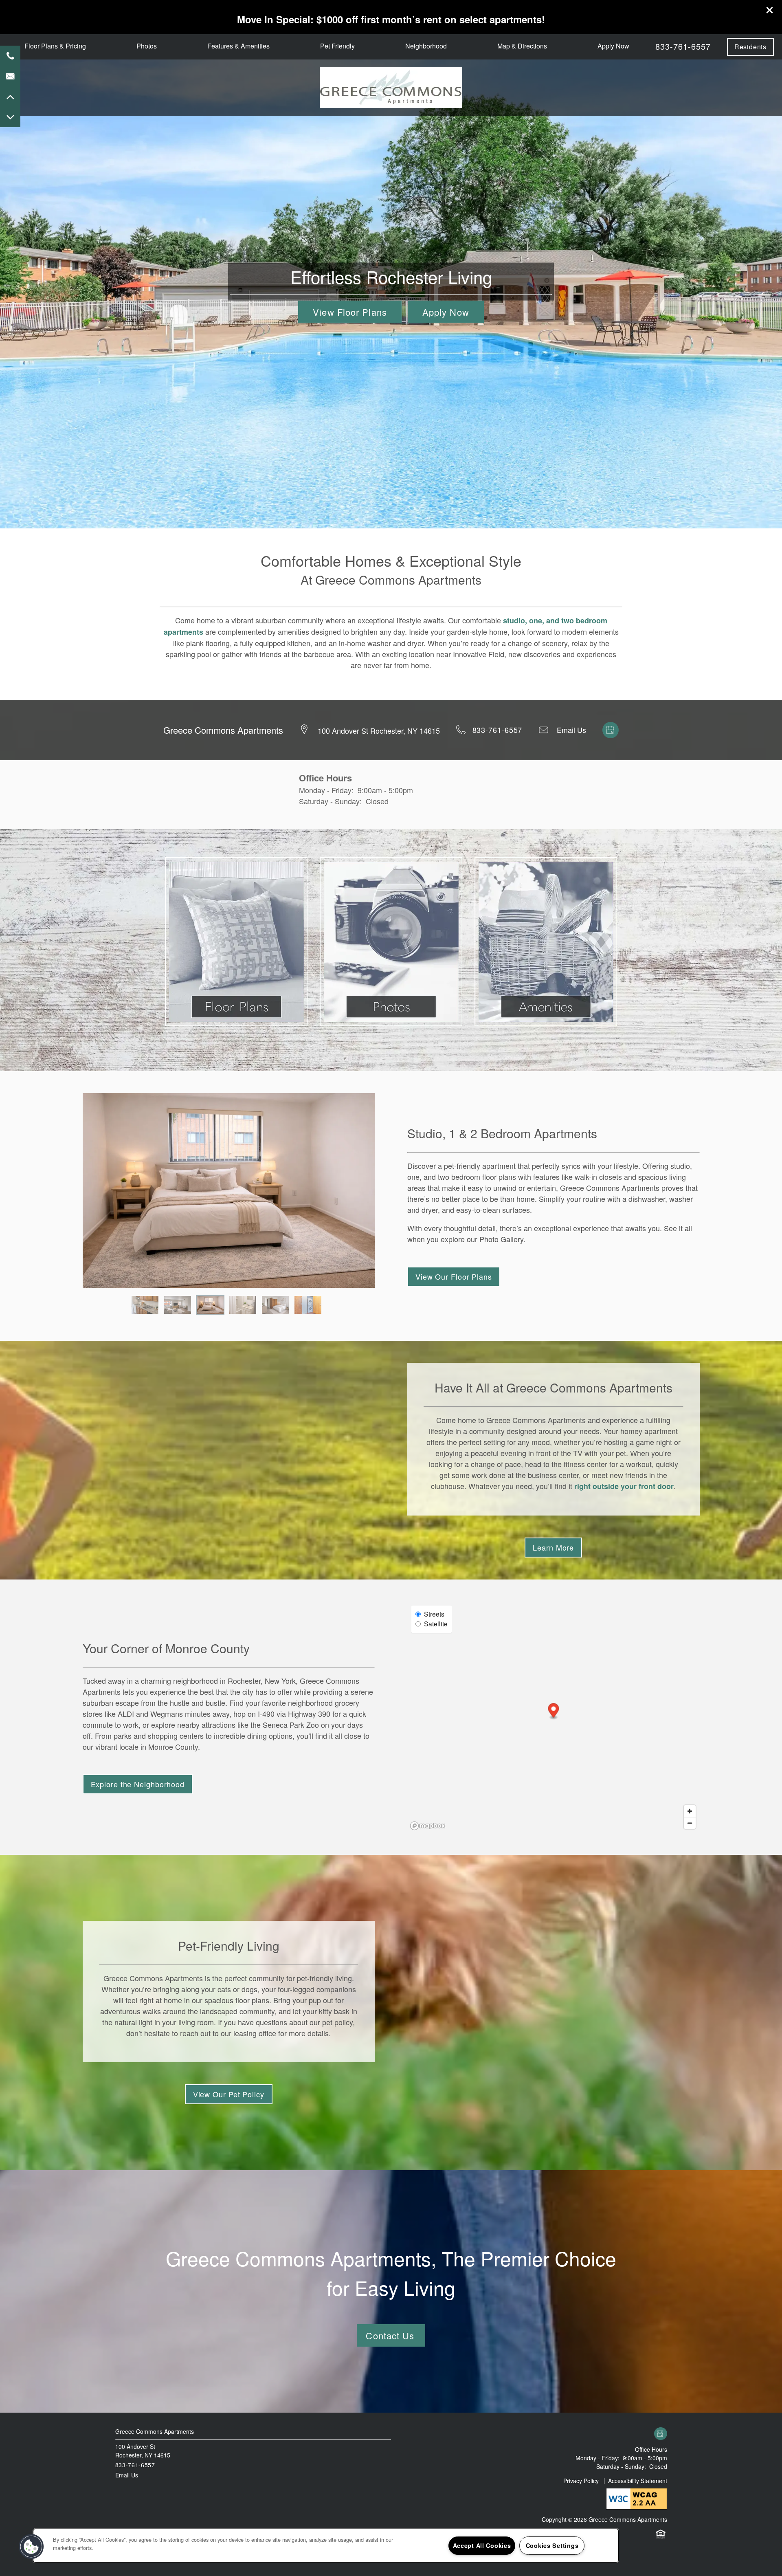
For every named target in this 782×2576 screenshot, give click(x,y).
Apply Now (613, 46)
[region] (326, 2546)
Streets (434, 1614)
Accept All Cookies (482, 2545)
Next (387, 1190)
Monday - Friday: (326, 790)
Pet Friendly (337, 46)
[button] (770, 10)
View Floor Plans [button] (350, 312)
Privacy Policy (581, 2481)
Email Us (571, 730)
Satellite (436, 1623)
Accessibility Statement (638, 2481)
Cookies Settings (552, 2545)
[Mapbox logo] (428, 1826)
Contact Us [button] (391, 2335)
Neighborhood (426, 46)
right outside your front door (624, 1486)
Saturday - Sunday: (330, 801)
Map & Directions (522, 46)
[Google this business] (611, 728)
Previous (71, 1190)
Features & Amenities (238, 46)
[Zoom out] (690, 1823)
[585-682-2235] (10, 56)
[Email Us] (10, 76)
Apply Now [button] (446, 312)
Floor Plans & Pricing (55, 46)
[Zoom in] (690, 1811)
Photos (147, 46)
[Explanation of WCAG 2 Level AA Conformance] (637, 2498)
